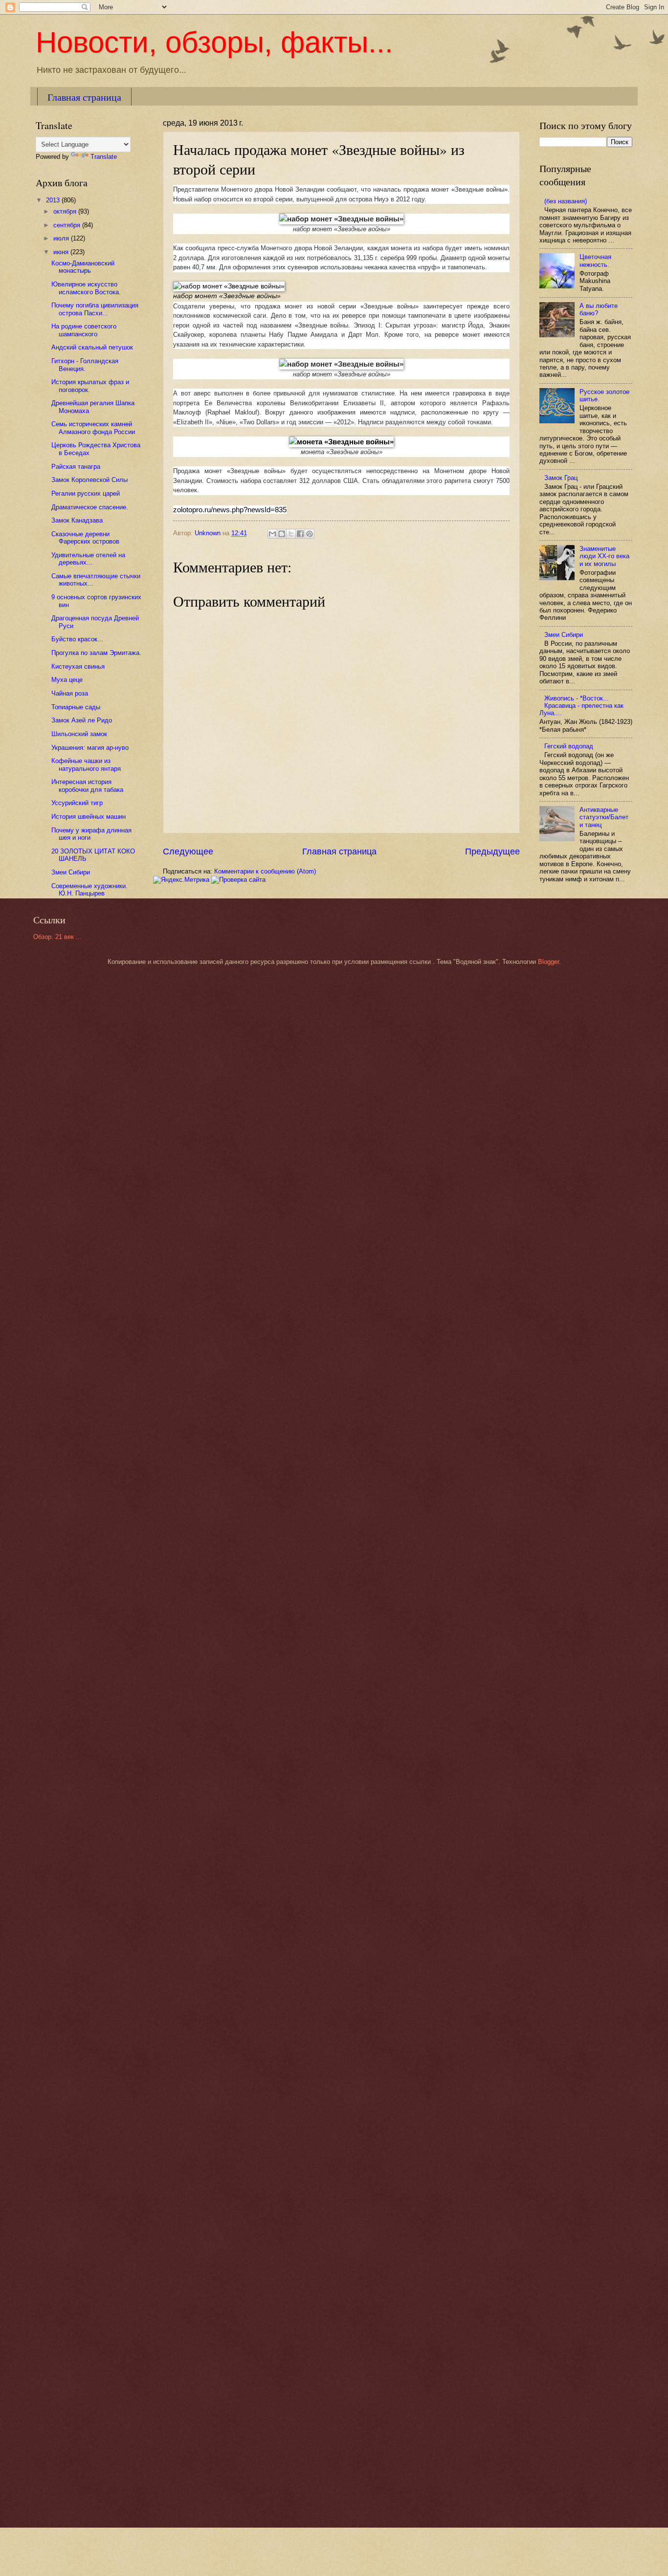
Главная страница (84, 97)
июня (62, 252)
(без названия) (566, 201)
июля (62, 238)
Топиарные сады (76, 707)
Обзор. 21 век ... (57, 937)
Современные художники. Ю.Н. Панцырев (89, 890)
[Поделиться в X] (291, 534)
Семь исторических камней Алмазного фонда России (93, 428)
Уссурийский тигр (77, 803)
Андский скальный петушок (92, 347)
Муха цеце (67, 680)
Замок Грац (561, 478)
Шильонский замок (79, 734)
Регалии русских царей (86, 493)
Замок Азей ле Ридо (82, 720)
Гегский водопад (569, 746)
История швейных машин (89, 817)
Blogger (548, 962)
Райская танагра (76, 467)
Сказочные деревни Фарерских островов (85, 538)
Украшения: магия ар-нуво (90, 748)
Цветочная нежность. (595, 261)
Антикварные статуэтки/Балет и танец (604, 817)
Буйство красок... (77, 639)
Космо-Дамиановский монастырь (83, 267)
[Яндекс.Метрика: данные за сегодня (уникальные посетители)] (181, 880)
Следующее (188, 851)
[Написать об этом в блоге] (282, 534)
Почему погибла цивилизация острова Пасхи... (95, 309)
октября (66, 211)
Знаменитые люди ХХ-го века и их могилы (604, 556)
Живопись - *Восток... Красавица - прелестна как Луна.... (581, 706)
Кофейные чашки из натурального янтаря (86, 764)
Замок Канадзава (77, 520)
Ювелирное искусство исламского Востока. (86, 288)
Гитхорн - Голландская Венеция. (85, 365)
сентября (68, 225)
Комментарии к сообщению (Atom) (265, 871)
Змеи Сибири (71, 872)
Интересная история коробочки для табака (87, 786)
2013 (54, 200)
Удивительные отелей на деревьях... (88, 559)
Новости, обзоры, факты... (214, 42)
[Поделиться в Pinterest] (310, 534)
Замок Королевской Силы (89, 480)
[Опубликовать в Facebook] (300, 534)
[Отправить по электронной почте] (272, 534)
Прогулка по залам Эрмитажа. (96, 653)
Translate (104, 157)
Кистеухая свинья (78, 666)
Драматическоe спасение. (90, 507)
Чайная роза (70, 693)
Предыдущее (492, 851)
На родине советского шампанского (84, 330)
